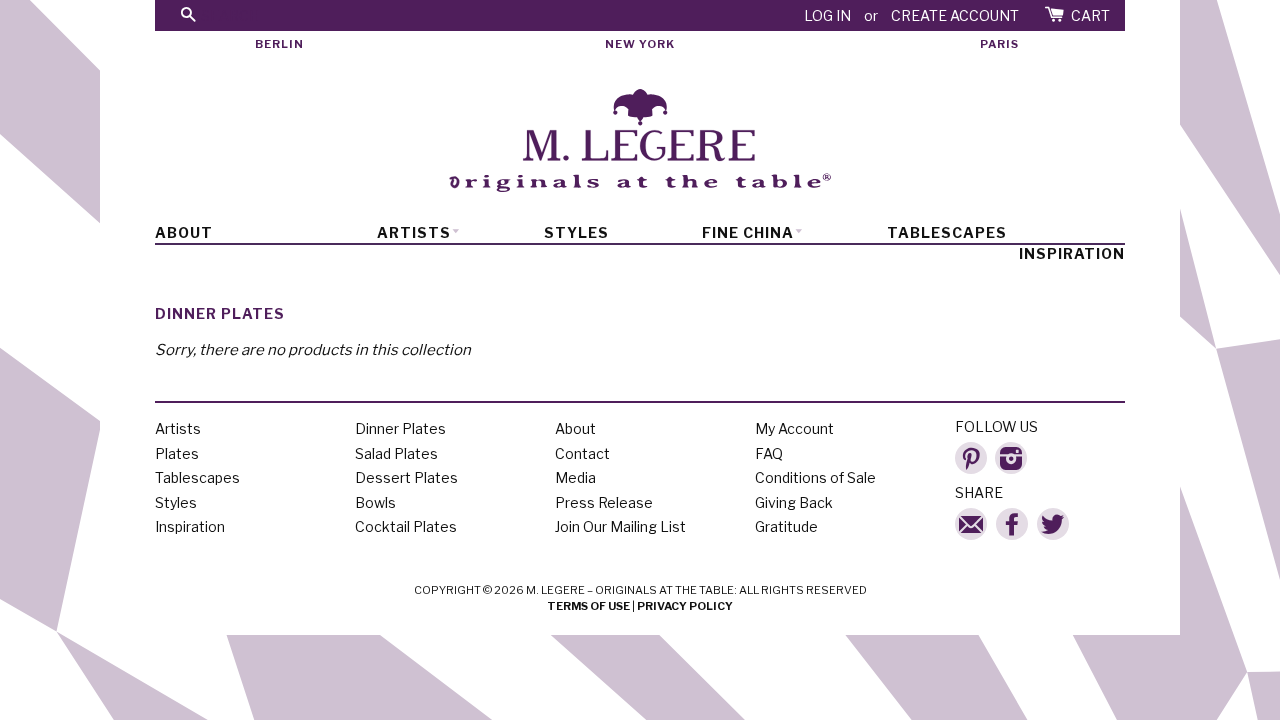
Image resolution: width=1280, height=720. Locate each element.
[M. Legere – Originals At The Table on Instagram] (1011, 452)
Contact (582, 453)
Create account (955, 15)
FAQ (769, 453)
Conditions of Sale (815, 477)
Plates (177, 453)
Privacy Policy (685, 606)
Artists (414, 232)
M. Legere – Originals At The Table (630, 590)
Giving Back (794, 502)
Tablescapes (947, 232)
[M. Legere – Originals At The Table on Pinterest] (971, 452)
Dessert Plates (406, 477)
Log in (827, 15)
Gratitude (786, 526)
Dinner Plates (400, 428)
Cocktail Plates (406, 526)
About (184, 232)
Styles (576, 232)
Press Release (604, 502)
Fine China (748, 232)
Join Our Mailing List (620, 526)
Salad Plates (396, 453)
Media (575, 477)
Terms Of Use (588, 606)
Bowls (375, 502)
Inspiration (1072, 253)
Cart (1090, 15)
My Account (794, 428)
